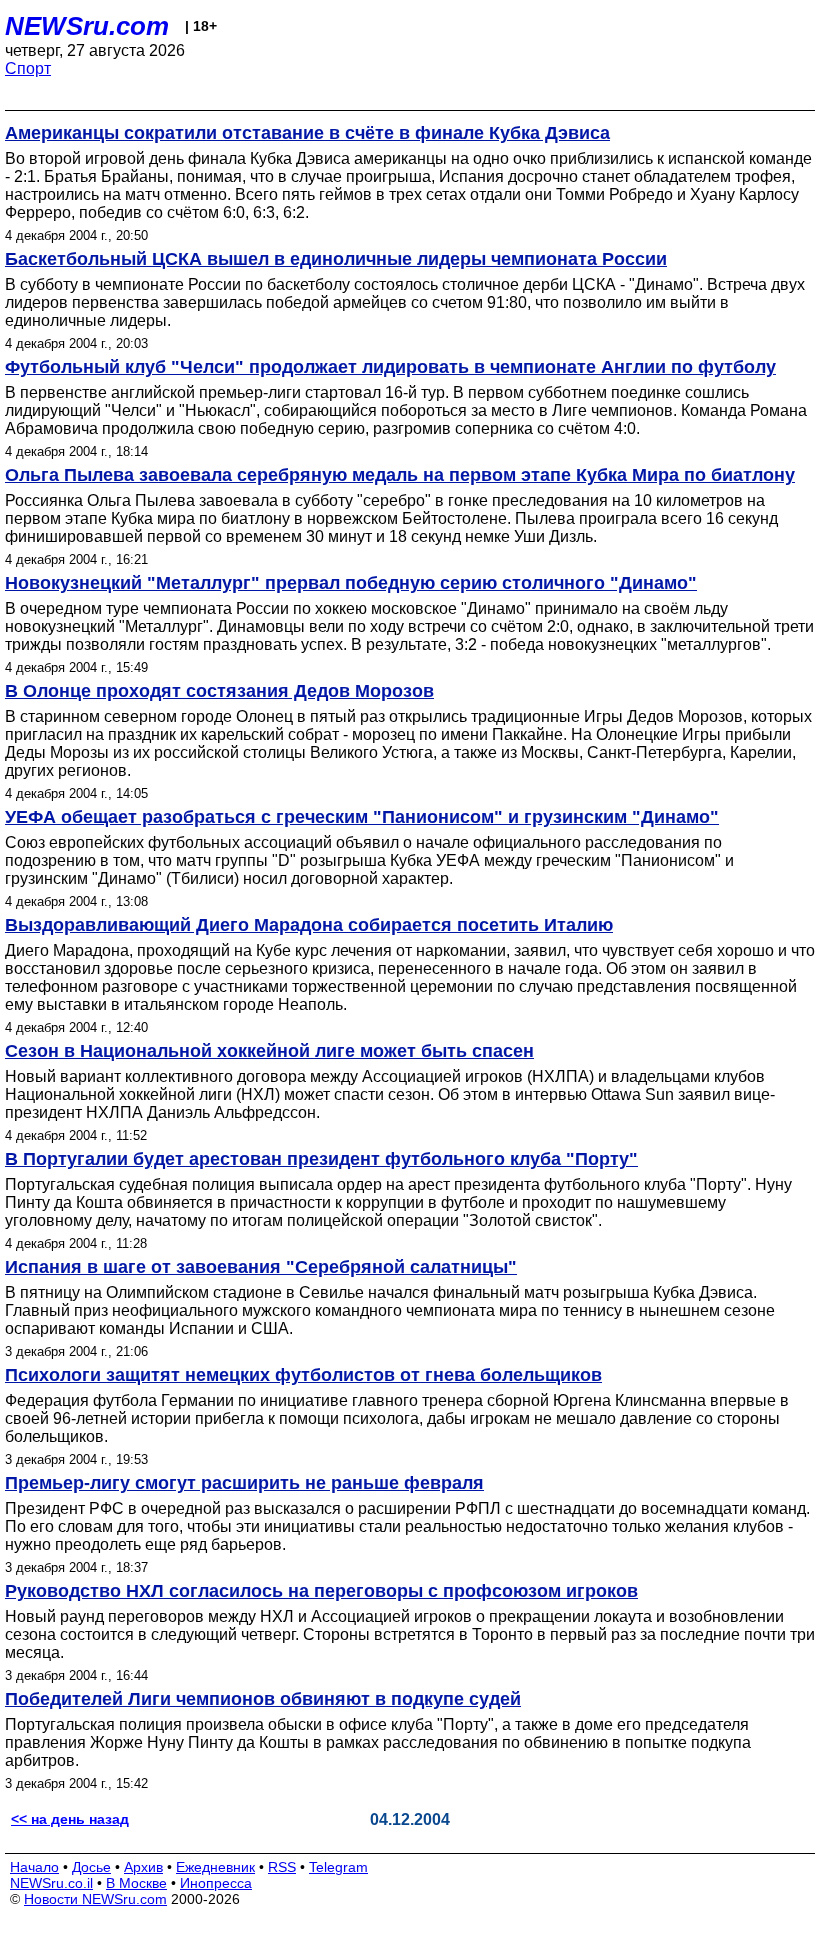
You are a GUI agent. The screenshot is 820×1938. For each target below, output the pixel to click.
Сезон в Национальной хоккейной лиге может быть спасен (269, 1051)
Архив (143, 1867)
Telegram (338, 1867)
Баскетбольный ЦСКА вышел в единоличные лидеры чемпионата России (336, 259)
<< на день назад (70, 1819)
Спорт (28, 68)
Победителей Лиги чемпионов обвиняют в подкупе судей (263, 1699)
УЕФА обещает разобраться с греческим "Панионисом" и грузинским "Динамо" (362, 817)
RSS (282, 1867)
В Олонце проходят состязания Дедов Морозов (219, 691)
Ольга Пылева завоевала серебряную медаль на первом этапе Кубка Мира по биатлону (400, 475)
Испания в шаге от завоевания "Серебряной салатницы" (261, 1267)
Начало (34, 1867)
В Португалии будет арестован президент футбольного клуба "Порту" (321, 1159)
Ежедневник (215, 1867)
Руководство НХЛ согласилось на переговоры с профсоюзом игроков (321, 1591)
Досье (91, 1867)
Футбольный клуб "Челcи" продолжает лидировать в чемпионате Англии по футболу (390, 367)
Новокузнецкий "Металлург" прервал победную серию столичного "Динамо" (351, 583)
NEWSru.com (87, 26)
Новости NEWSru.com (95, 1899)
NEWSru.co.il (51, 1883)
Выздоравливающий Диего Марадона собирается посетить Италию (309, 925)
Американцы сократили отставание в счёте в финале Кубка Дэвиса (307, 133)
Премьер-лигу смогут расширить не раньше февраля (244, 1483)
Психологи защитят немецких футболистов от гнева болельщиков (303, 1375)
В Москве (136, 1883)
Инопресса (216, 1883)
